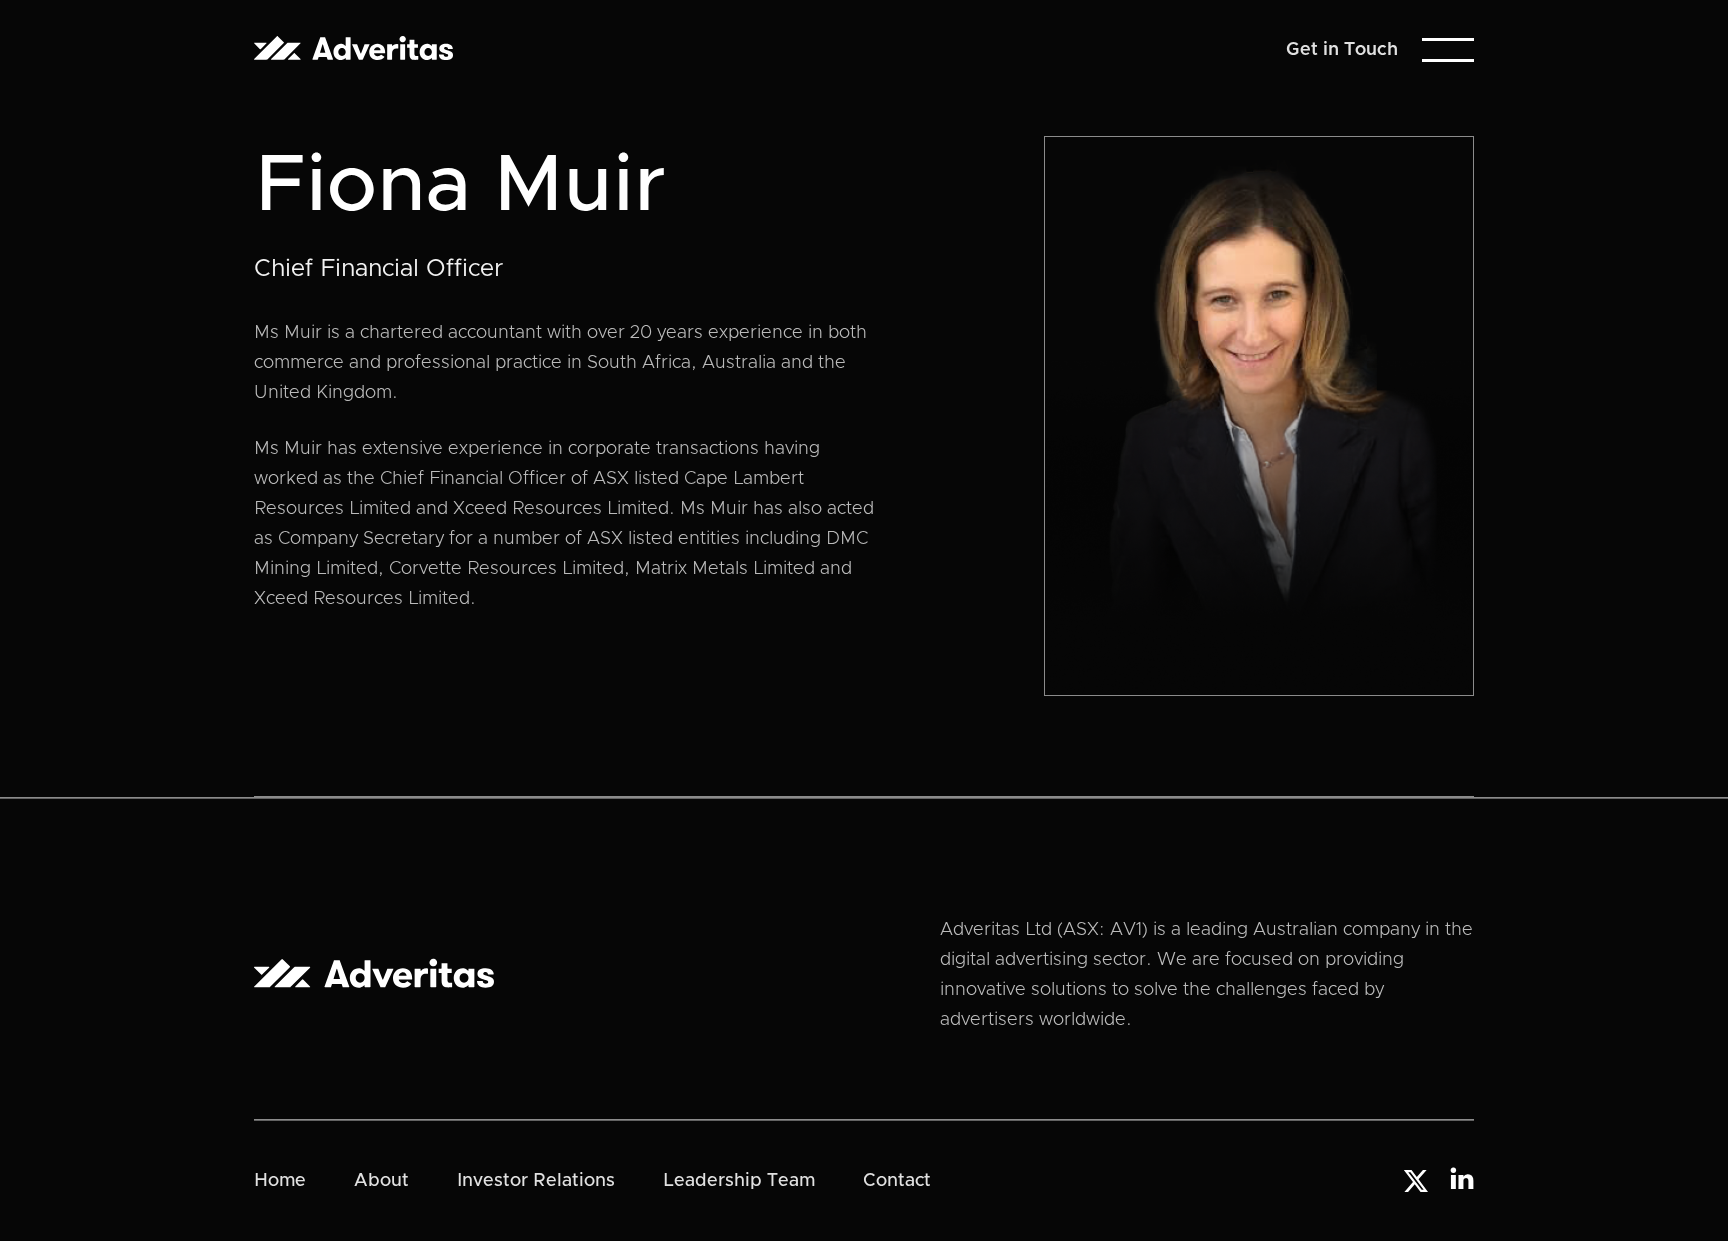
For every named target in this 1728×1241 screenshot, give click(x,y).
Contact (897, 1181)
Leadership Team (739, 1181)
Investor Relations (536, 1181)
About (381, 1181)
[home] (353, 49)
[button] (1448, 50)
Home (280, 1181)
